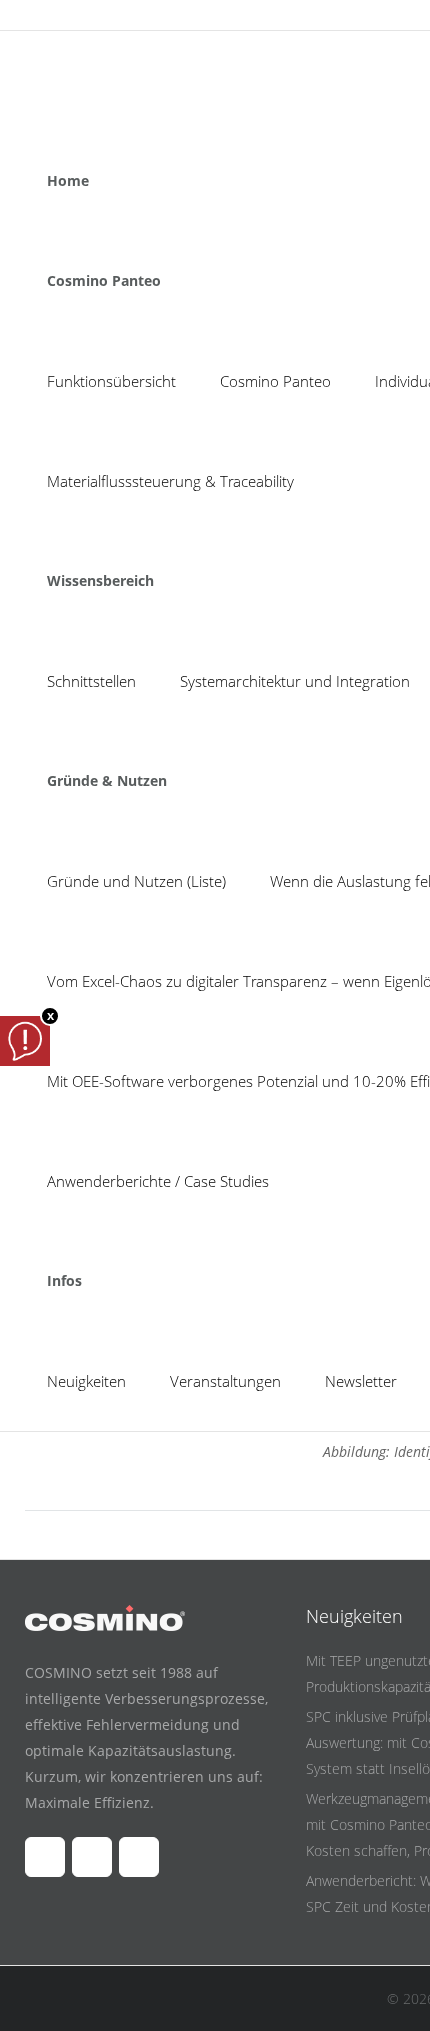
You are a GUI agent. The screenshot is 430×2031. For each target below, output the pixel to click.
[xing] (115, 15)
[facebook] (39, 15)
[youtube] (77, 15)
